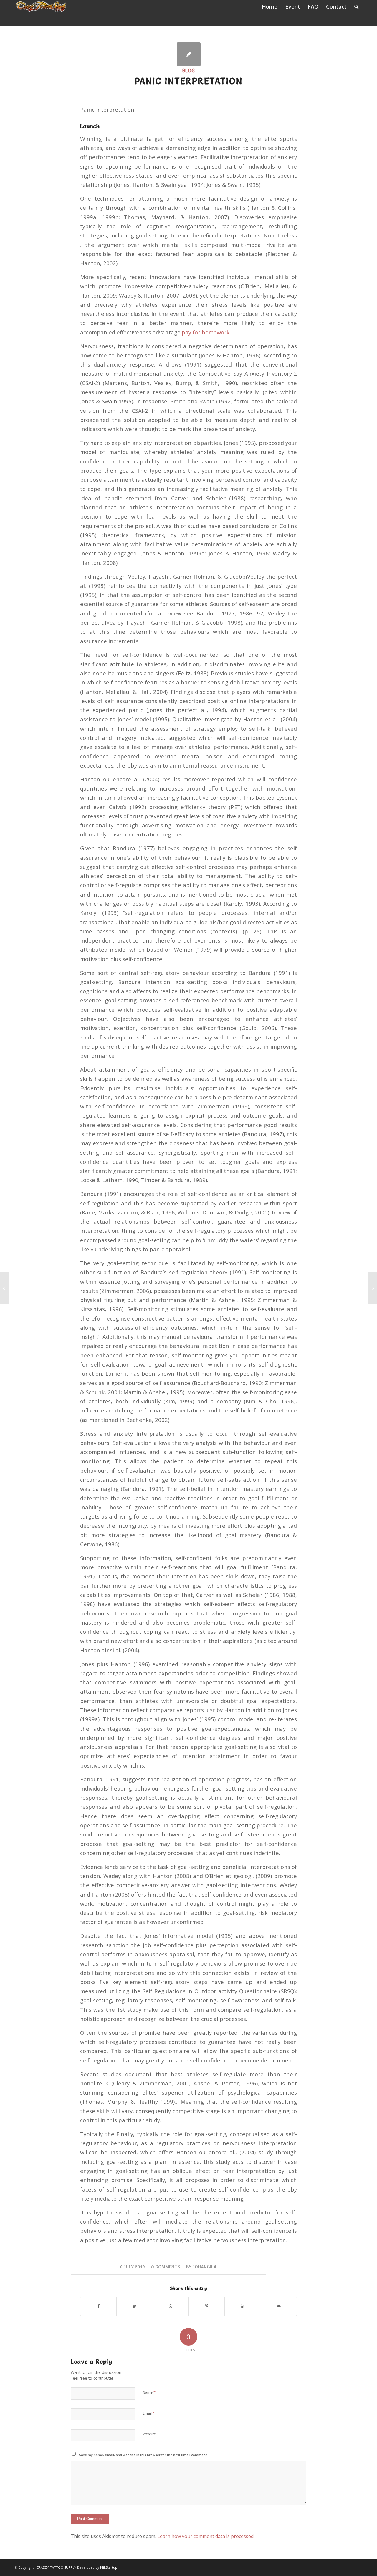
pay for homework (206, 332)
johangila (205, 2267)
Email (149, 2413)
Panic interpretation (188, 81)
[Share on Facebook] (98, 2306)
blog (188, 71)
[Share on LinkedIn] (243, 2306)
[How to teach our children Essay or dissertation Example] (5, 1288)
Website (149, 2434)
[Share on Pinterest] (207, 2306)
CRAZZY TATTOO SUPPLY (56, 2567)
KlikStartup (109, 2567)
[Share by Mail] (279, 2306)
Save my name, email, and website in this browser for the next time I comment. (143, 2455)
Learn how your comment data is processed (205, 2536)
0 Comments (166, 2267)
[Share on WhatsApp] (171, 2306)
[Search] (356, 7)
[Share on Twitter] (134, 2306)
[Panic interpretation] (189, 54)
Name (149, 2392)
